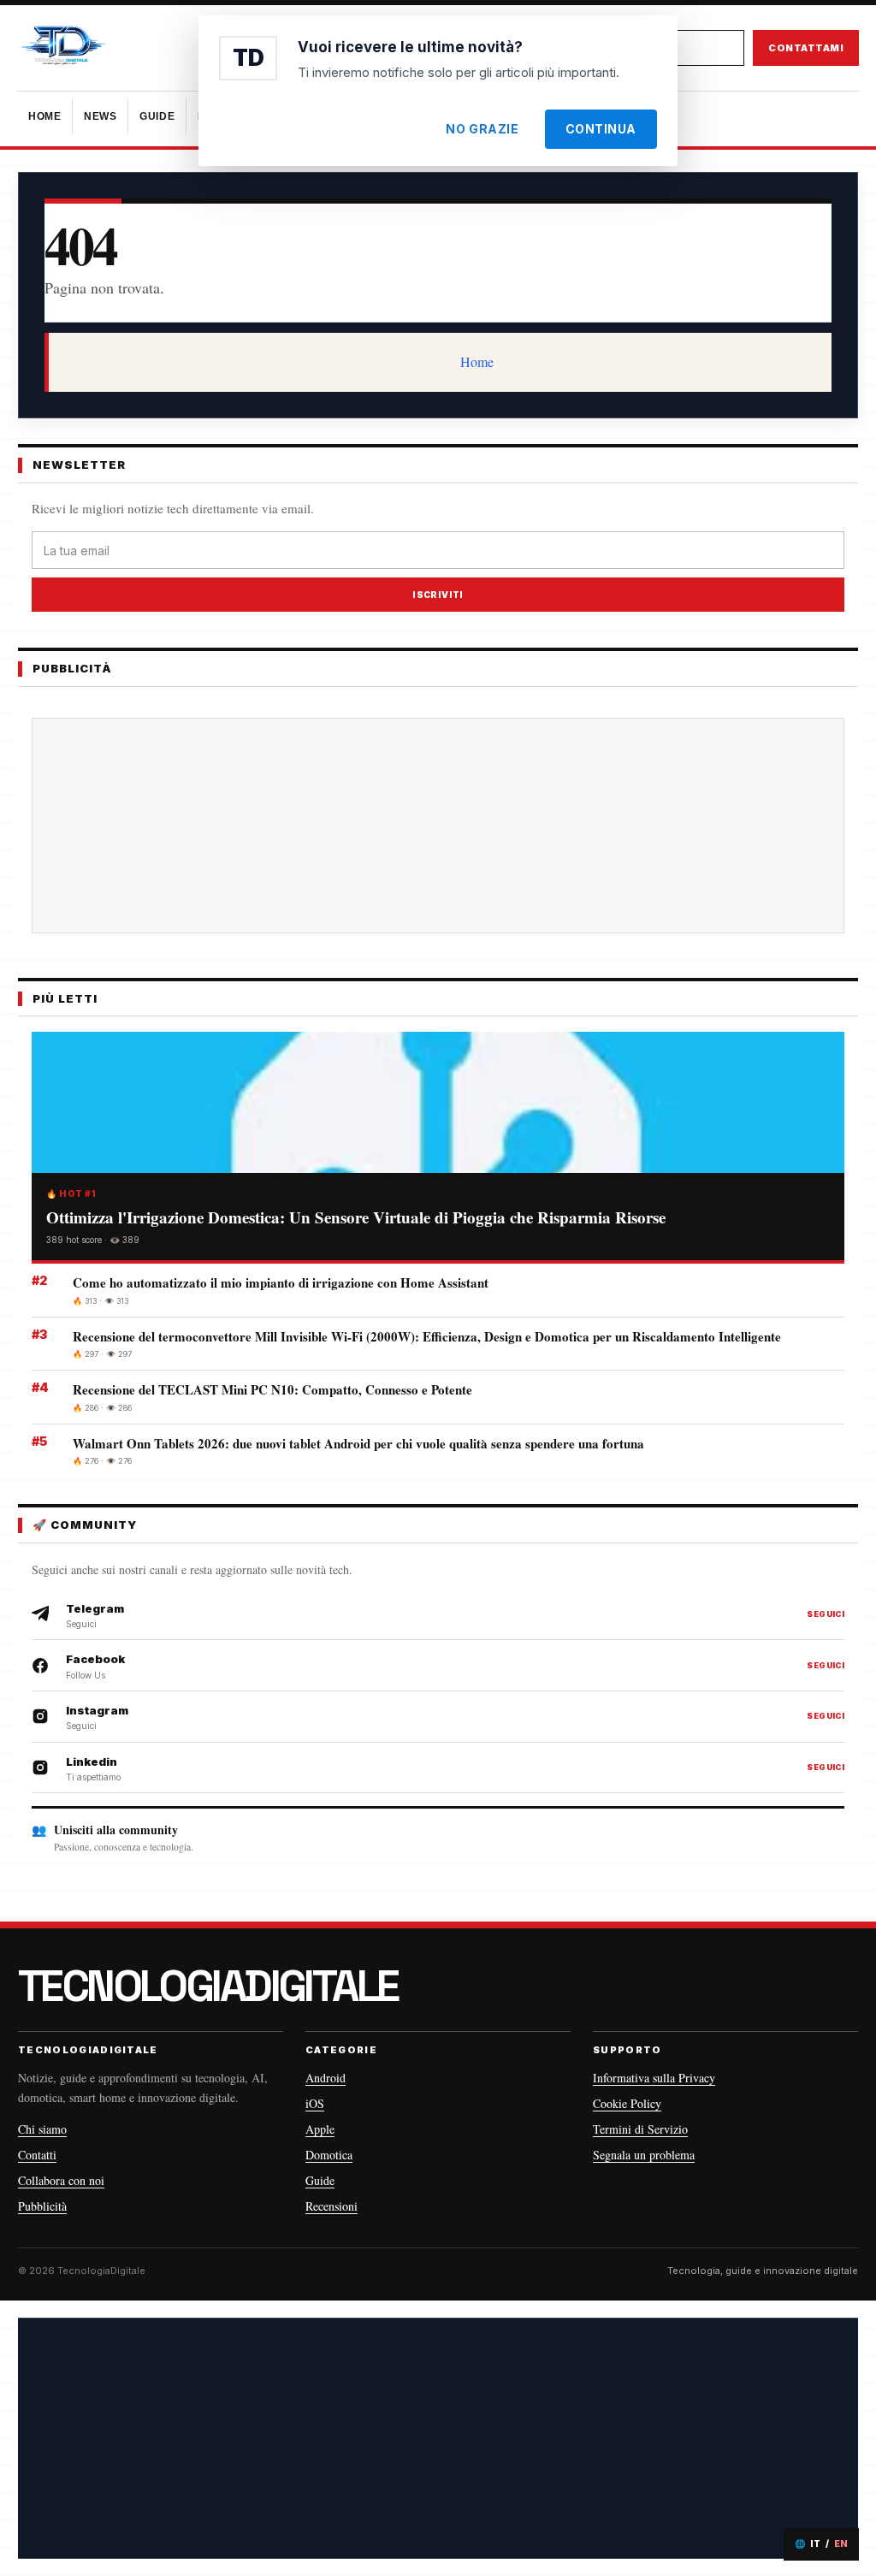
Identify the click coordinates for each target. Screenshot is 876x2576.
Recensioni (331, 2206)
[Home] (111, 48)
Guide (320, 2180)
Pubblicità (42, 2206)
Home (477, 361)
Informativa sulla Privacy (654, 2078)
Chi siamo (42, 2129)
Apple (320, 2129)
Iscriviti (438, 595)
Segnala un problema (644, 2155)
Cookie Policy (627, 2103)
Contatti (37, 2155)
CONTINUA (601, 129)
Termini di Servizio (640, 2129)
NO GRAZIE (482, 129)
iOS (315, 2103)
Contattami (806, 48)
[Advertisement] (438, 826)
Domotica (329, 2155)
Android (326, 2078)
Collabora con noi (61, 2180)
